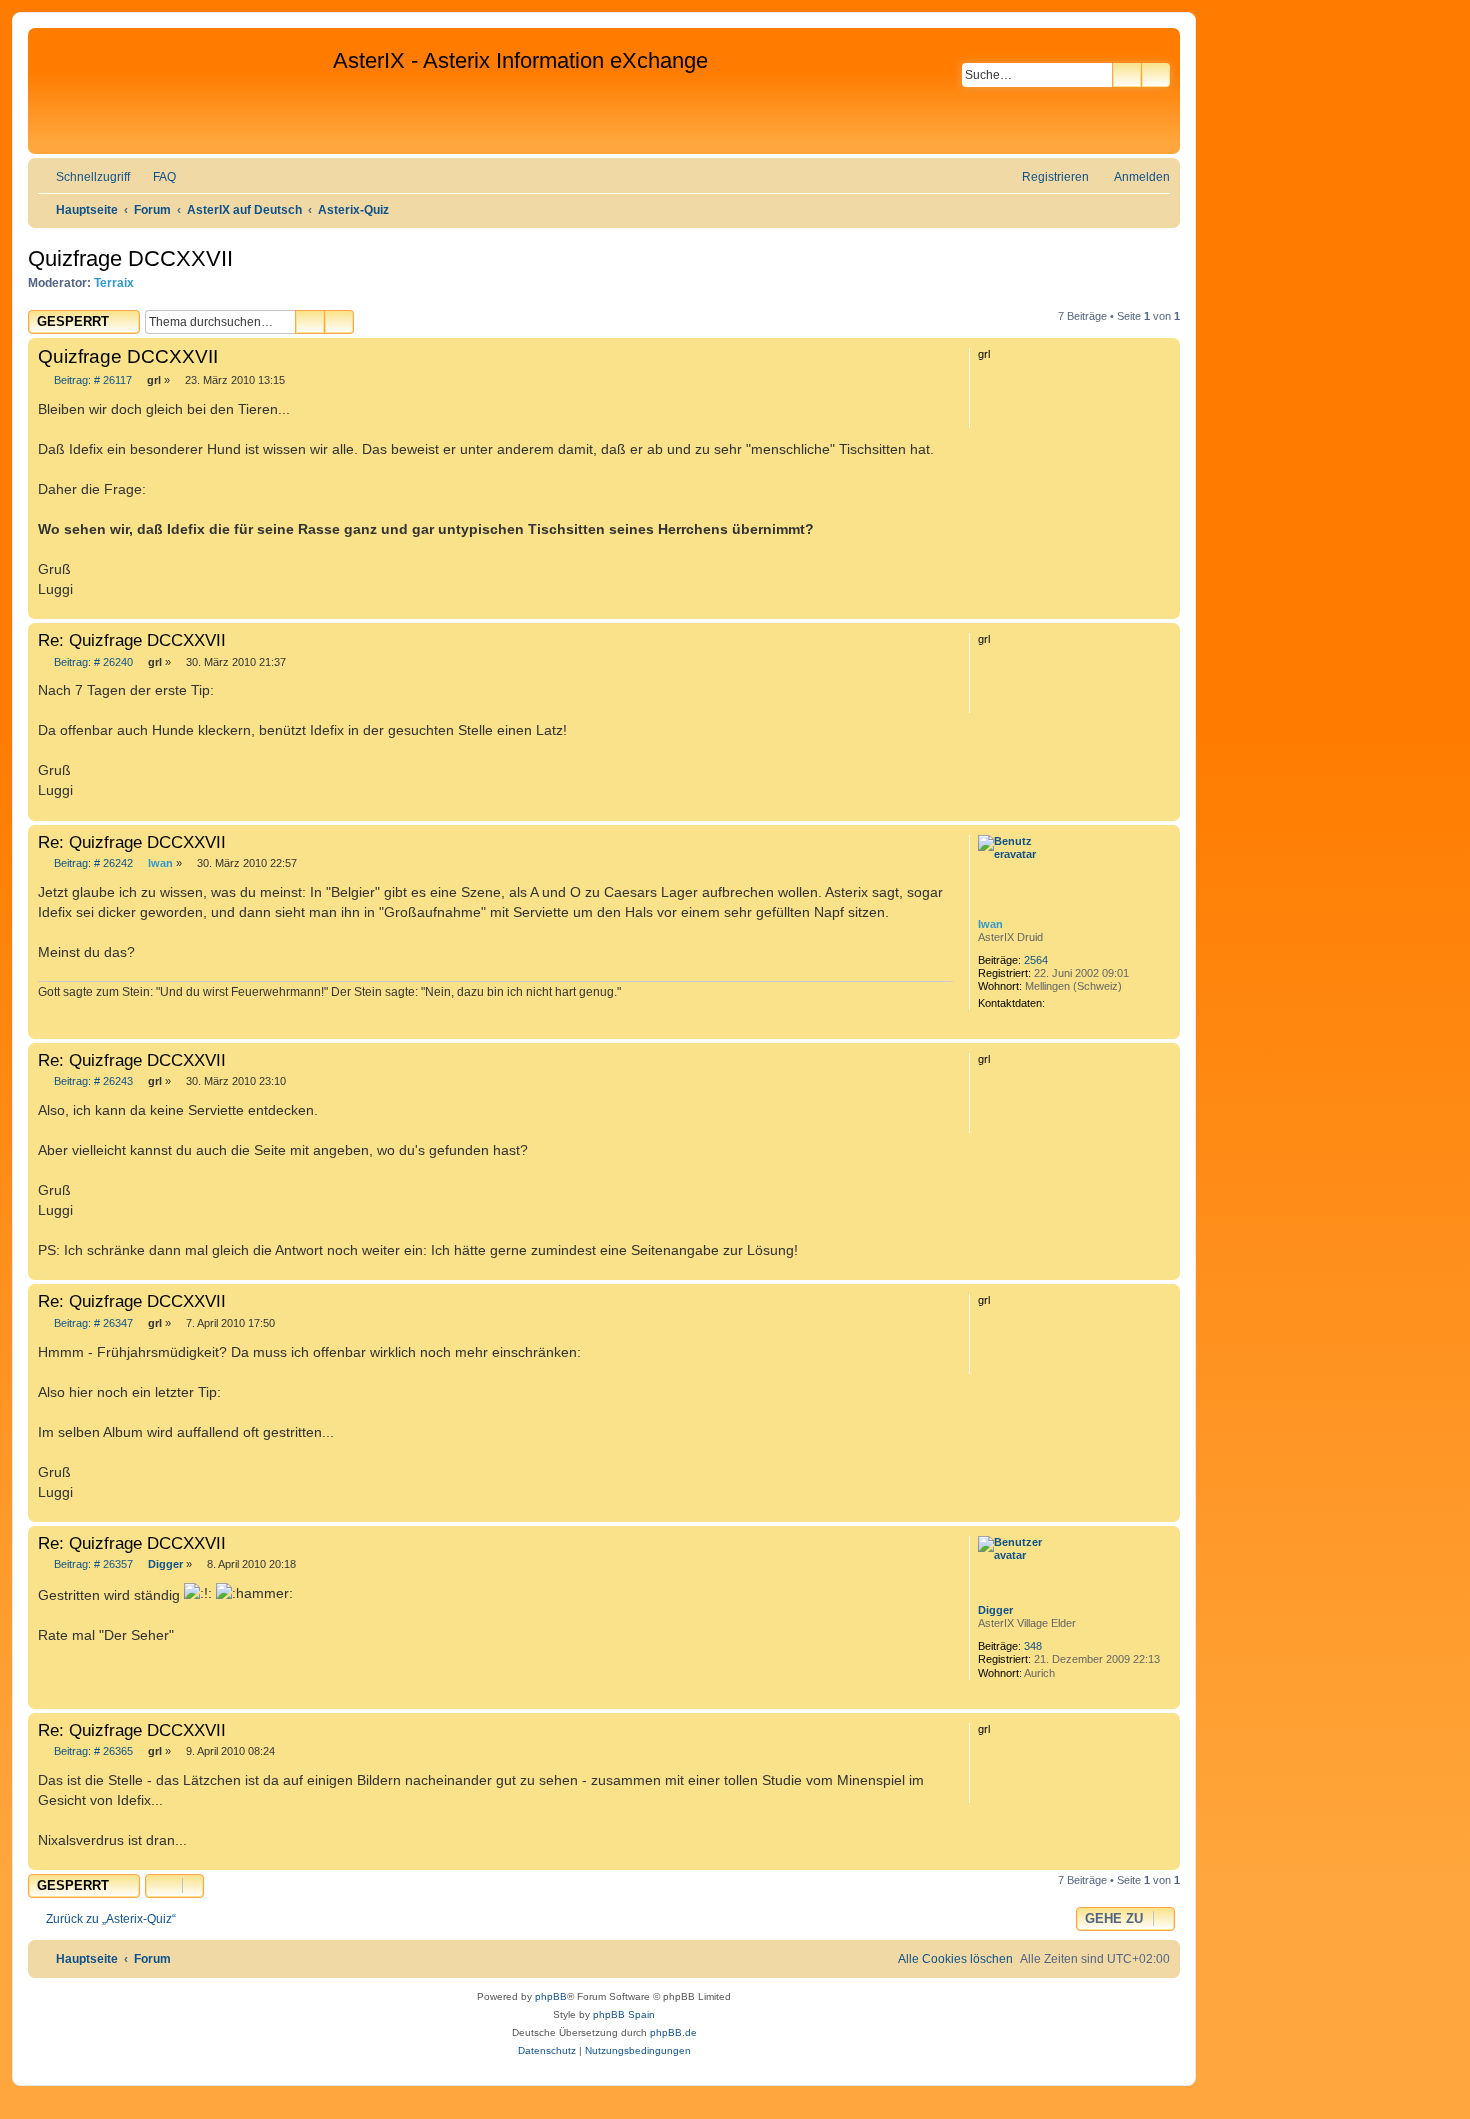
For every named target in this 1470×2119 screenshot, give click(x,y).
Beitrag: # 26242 (92, 863)
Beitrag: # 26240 (92, 662)
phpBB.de (673, 2032)
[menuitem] (155, 177)
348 (1033, 1646)
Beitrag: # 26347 (92, 1323)
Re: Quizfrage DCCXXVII (132, 640)
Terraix (114, 283)
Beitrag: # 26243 (92, 1081)
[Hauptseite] (183, 91)
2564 (1036, 960)
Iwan (990, 924)
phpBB (551, 1996)
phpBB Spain (624, 2014)
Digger (995, 1610)
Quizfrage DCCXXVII (130, 258)
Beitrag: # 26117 (91, 380)
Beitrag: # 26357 (92, 1564)
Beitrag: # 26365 (92, 1751)
